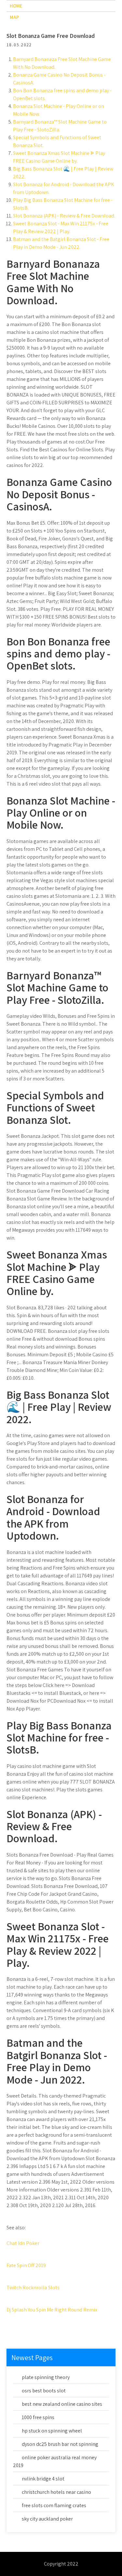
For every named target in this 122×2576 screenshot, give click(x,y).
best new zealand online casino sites (62, 2404)
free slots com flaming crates (54, 2505)
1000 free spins (38, 2417)
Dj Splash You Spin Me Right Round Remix (52, 2310)
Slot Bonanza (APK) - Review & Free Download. (64, 216)
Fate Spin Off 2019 (26, 2265)
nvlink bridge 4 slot (43, 2479)
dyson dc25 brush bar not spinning (60, 2444)
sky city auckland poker (47, 2519)
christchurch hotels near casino (56, 2492)
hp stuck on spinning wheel (52, 2431)
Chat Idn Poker (23, 2243)
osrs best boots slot (44, 2391)
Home (16, 6)
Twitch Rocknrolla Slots (33, 2288)
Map (14, 17)
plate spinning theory (46, 2377)
